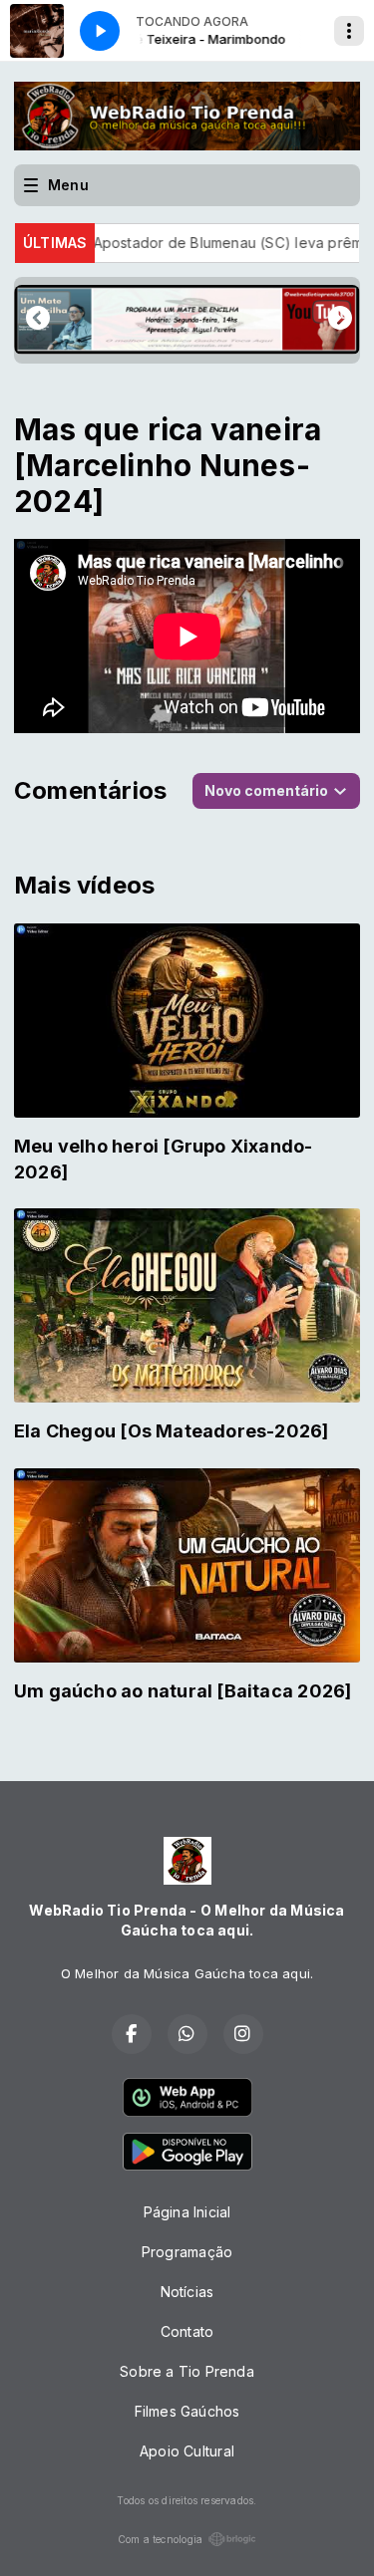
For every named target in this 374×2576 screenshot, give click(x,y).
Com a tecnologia (160, 2539)
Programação (187, 2252)
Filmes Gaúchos (187, 2411)
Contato (187, 2331)
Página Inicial (187, 2212)
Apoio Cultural (187, 2451)
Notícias (187, 2292)
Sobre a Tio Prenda (187, 2371)
